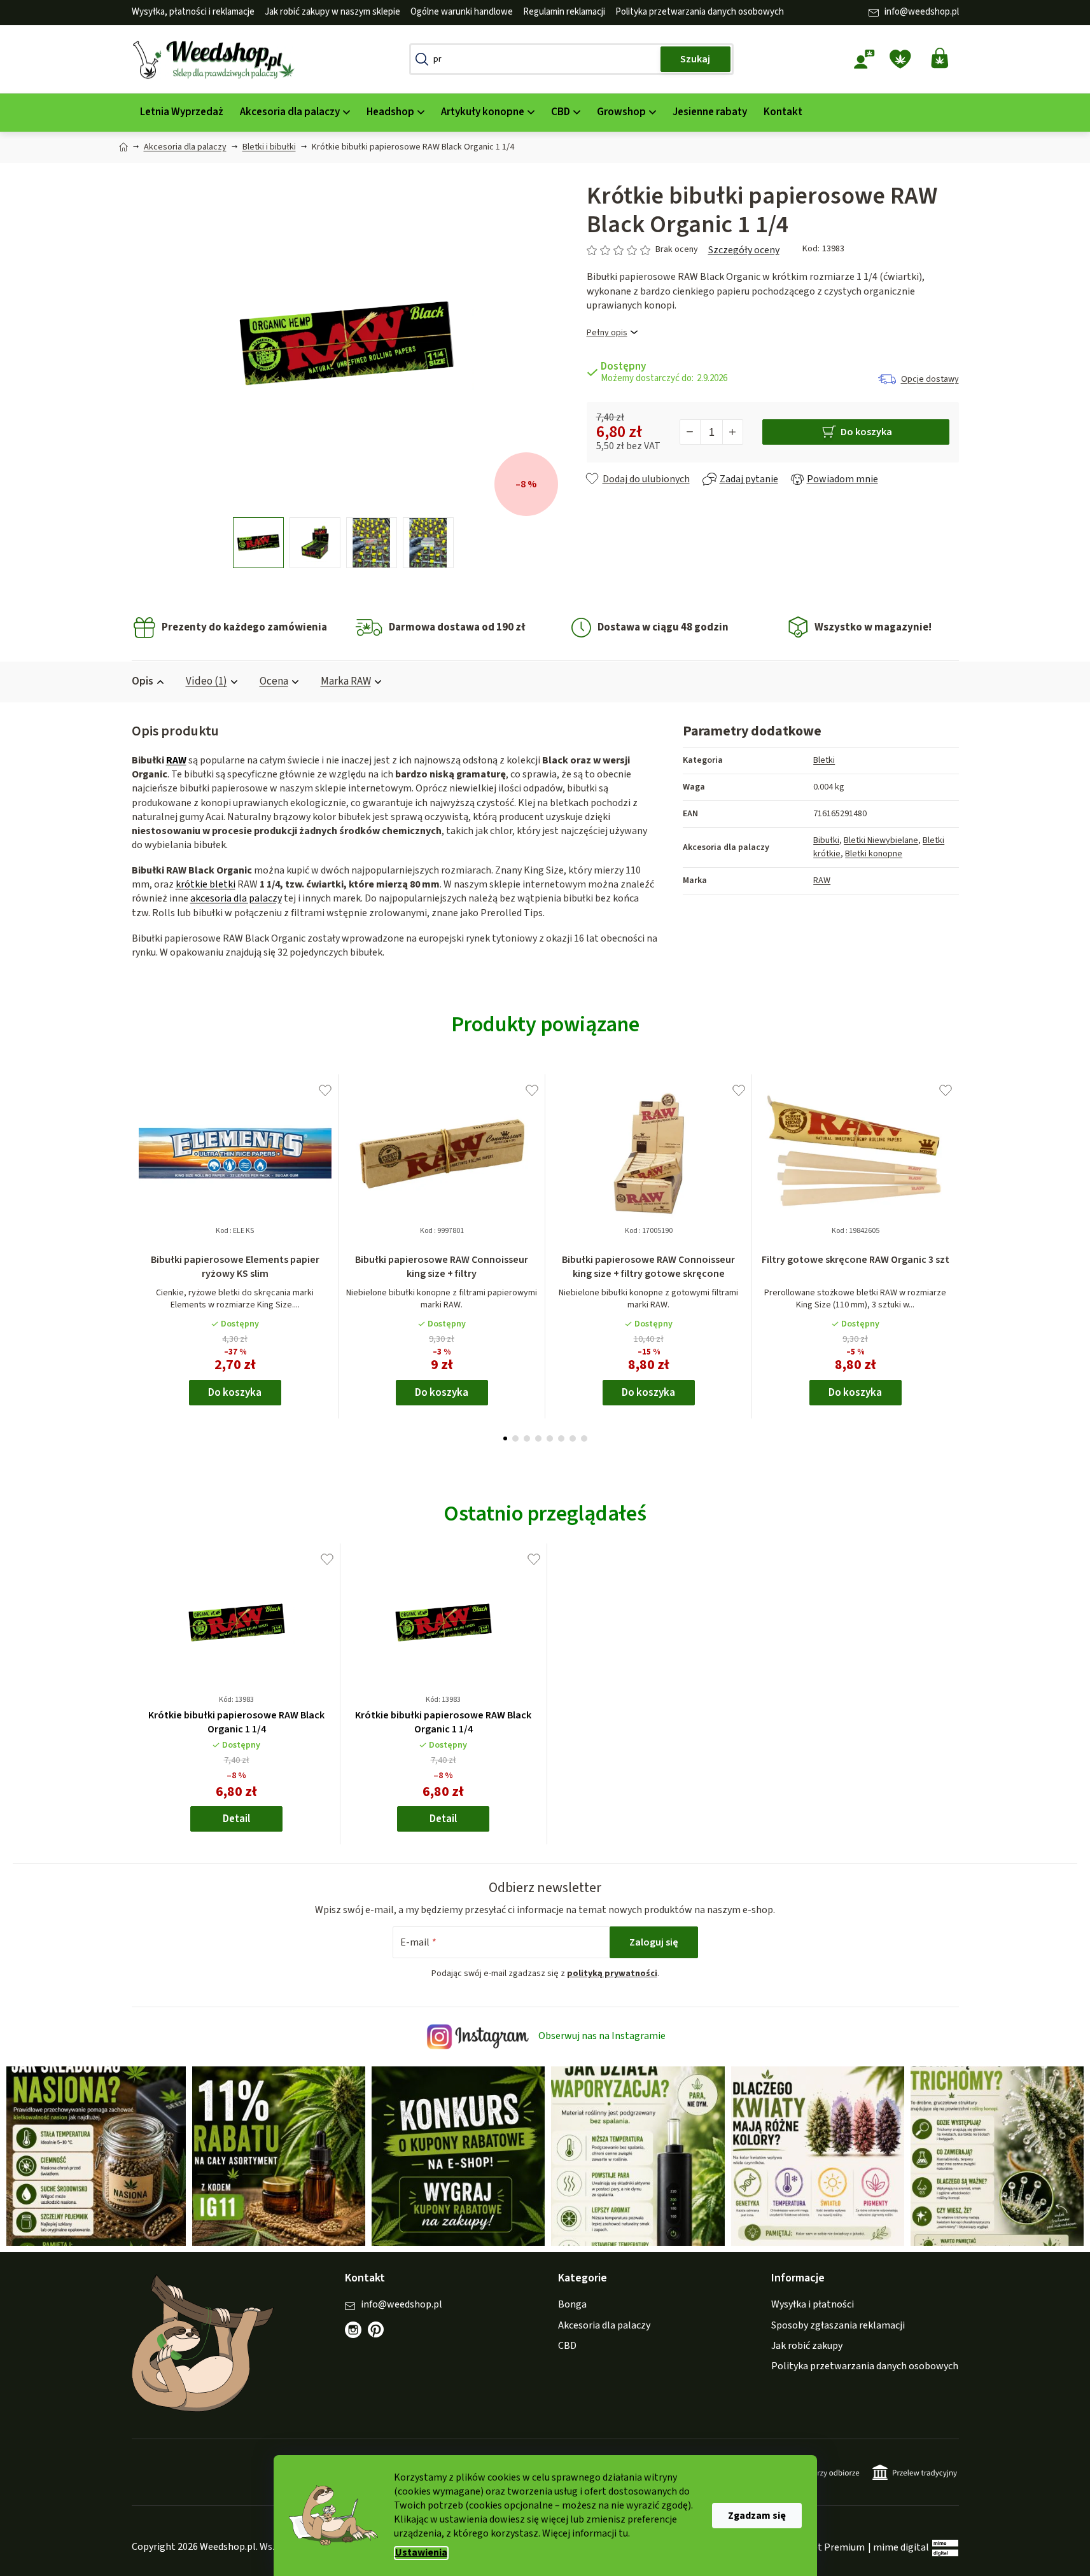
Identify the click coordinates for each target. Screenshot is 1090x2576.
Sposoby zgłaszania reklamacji (838, 2325)
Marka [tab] (346, 681)
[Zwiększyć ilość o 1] (732, 432)
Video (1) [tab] (206, 681)
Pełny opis (607, 333)
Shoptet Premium (825, 2547)
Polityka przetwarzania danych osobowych (700, 12)
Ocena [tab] (274, 681)
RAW (176, 760)
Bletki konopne (874, 854)
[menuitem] (182, 112)
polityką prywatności (612, 1974)
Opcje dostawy (930, 379)
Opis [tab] (143, 681)
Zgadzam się (757, 2516)
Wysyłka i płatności (813, 2304)
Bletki (824, 760)
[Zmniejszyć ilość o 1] (690, 432)
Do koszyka (866, 432)
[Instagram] (353, 2330)
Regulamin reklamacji (564, 12)
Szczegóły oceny (744, 250)
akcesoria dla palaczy (236, 898)
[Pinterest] (382, 2336)
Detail (236, 1819)
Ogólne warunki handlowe (462, 12)
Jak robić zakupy (807, 2346)
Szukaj (695, 59)
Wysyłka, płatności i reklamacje (193, 12)
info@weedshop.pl (922, 12)
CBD (567, 2346)
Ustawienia (421, 2553)
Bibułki (826, 840)
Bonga (572, 2304)
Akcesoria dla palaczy (604, 2325)
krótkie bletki (206, 884)
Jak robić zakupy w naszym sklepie (332, 12)
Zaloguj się (654, 1942)
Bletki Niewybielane (881, 840)
